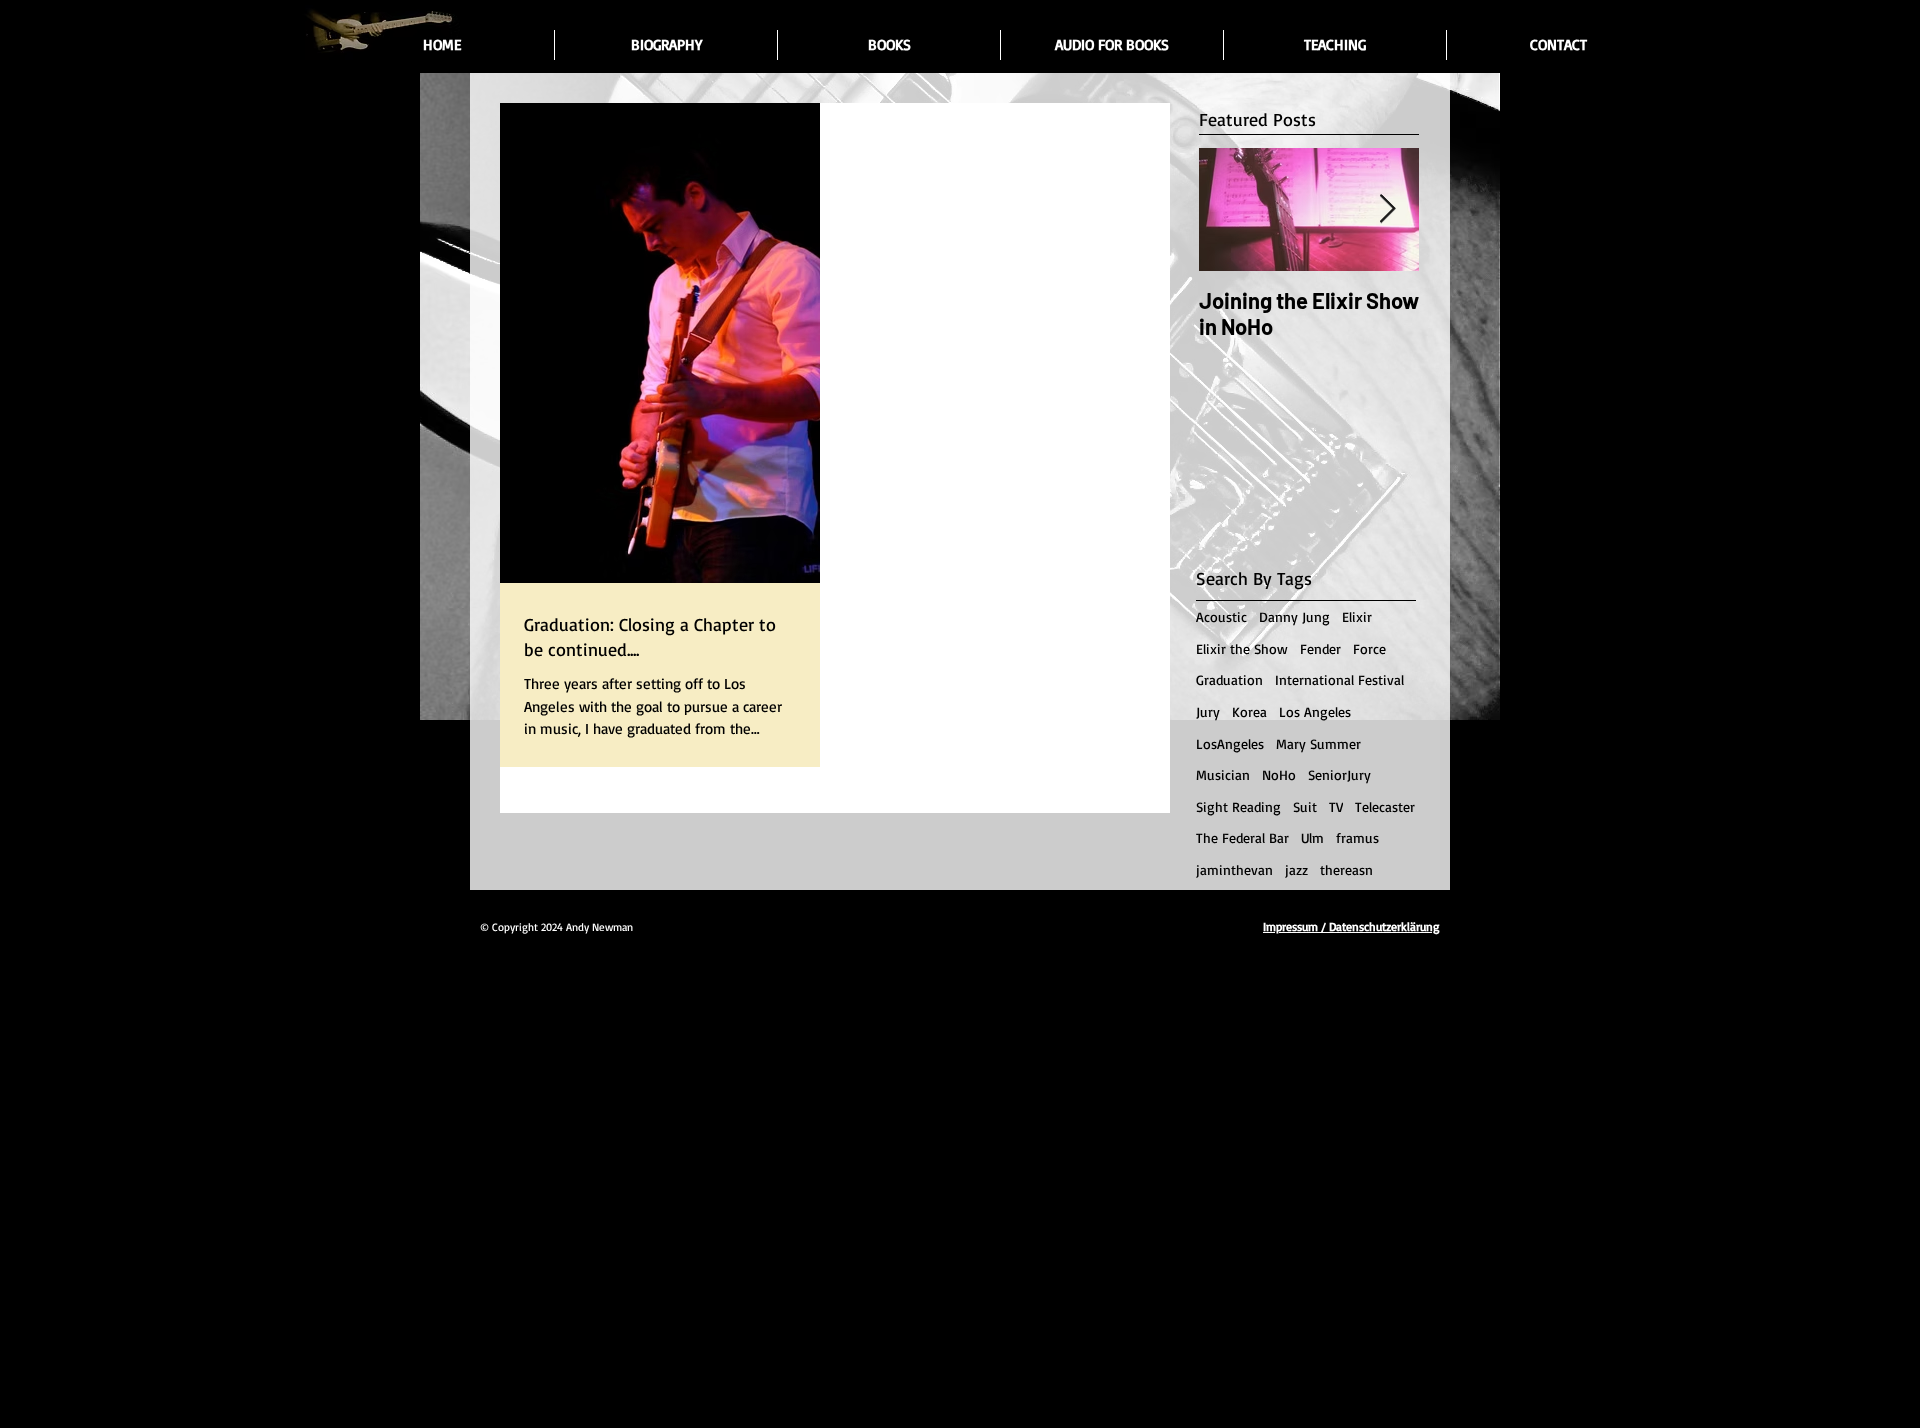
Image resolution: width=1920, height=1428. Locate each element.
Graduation (1229, 679)
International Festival (1339, 679)
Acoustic (1221, 616)
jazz (1296, 869)
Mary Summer (1318, 743)
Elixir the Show (1242, 648)
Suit (1305, 806)
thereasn (1346, 869)
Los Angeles (1315, 711)
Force (1369, 648)
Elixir (1357, 616)
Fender (1320, 648)
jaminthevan (1234, 869)
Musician (1223, 774)
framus (1357, 837)
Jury (1208, 711)
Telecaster (1385, 806)
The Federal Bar (1242, 837)
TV (1336, 806)
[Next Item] (1387, 209)
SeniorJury (1339, 774)
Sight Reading (1238, 806)
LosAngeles (1230, 743)
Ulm (1312, 837)
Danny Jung (1294, 616)
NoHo (1279, 774)
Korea (1249, 711)
